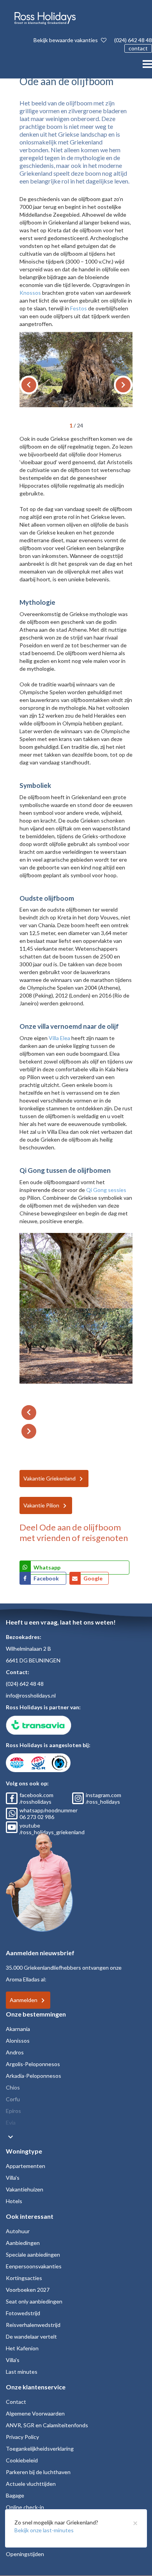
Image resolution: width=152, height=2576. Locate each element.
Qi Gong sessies (106, 1190)
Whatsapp (47, 1567)
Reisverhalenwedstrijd (33, 2325)
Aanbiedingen (23, 2243)
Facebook (47, 1578)
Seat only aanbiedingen (34, 2301)
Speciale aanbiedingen (33, 2254)
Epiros (13, 2111)
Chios (13, 2087)
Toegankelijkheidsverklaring (40, 2449)
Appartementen (26, 2166)
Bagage (15, 2495)
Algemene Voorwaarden (35, 2413)
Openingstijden (25, 2554)
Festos (79, 308)
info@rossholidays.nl (31, 1695)
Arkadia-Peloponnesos (34, 2076)
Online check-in (25, 2507)
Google (93, 1578)
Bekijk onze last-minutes (44, 2530)
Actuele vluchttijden (31, 2484)
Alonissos (18, 2041)
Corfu (13, 2099)
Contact (16, 2402)
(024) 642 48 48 (133, 40)
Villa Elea (59, 1038)
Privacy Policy (22, 2437)
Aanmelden (24, 2000)
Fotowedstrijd (23, 2313)
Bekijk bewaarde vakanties (66, 40)
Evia (11, 2123)
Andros (15, 2052)
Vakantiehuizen (25, 2189)
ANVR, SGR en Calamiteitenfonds (47, 2425)
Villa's (13, 2178)
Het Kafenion (22, 2348)
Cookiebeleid (22, 2460)
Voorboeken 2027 (28, 2290)
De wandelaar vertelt (31, 2336)
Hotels (14, 2201)
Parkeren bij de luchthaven (38, 2472)
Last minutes (22, 2372)
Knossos (30, 293)
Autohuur (18, 2231)
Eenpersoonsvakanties (34, 2266)
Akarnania (18, 2029)
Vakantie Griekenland (49, 1478)
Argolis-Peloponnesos (33, 2064)
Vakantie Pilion (41, 1505)
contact (138, 48)
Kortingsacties (24, 2278)
